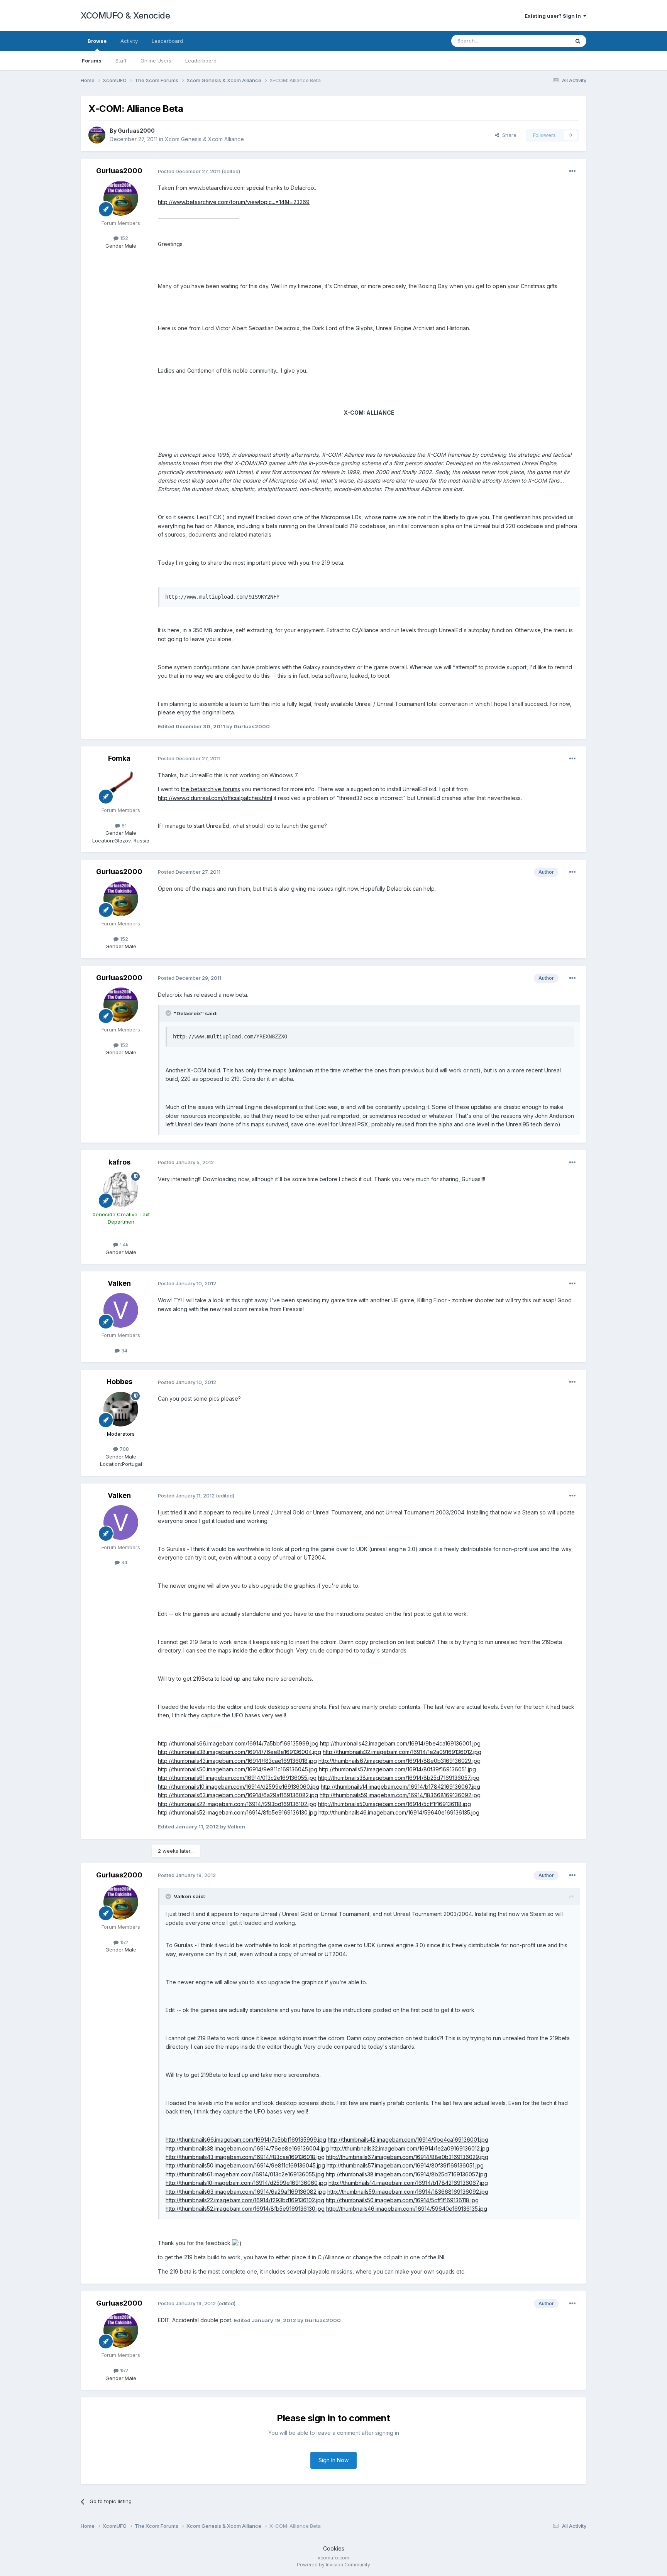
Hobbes (119, 1382)
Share (508, 135)
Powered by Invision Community (333, 2565)
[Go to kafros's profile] (121, 1190)
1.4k (123, 1244)
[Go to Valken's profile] (121, 1310)
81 (123, 825)
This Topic (547, 41)
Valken (119, 1283)
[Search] (578, 41)
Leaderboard (201, 61)
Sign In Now (333, 2460)
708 (124, 1449)
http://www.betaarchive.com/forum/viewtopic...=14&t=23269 (234, 202)
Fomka (119, 758)
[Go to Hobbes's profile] (121, 1409)
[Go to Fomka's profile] (121, 785)
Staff (121, 61)
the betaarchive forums (211, 789)
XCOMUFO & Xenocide (125, 15)
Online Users (156, 61)
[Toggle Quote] (169, 1013)
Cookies (334, 2548)
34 (124, 1350)
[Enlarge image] (237, 2243)
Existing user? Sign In (554, 16)
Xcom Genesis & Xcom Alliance (204, 139)
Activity (129, 41)
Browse (97, 41)
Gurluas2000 (136, 131)
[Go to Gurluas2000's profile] (97, 135)
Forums (92, 61)
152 (123, 238)
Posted (189, 171)
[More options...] (572, 171)
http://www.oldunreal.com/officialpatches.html (215, 798)
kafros (119, 1162)
